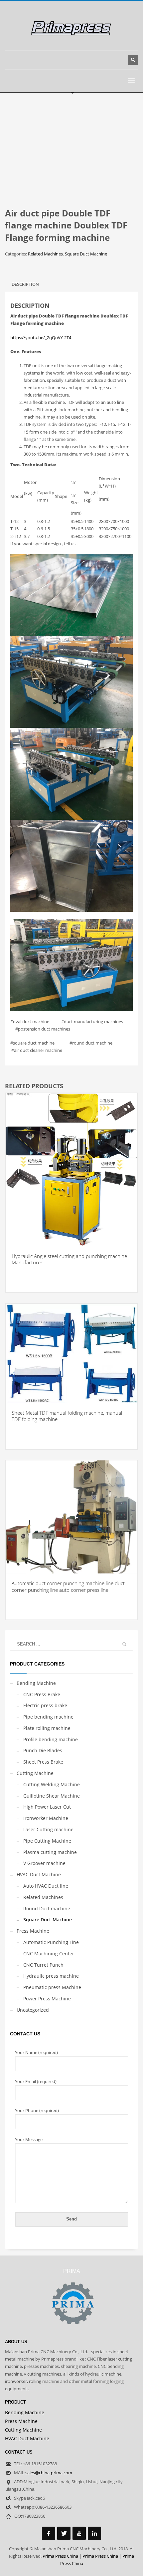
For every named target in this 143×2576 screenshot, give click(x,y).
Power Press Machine (47, 1999)
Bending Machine (36, 1683)
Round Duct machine (47, 1908)
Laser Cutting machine (48, 1829)
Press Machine (33, 1931)
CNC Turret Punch (43, 1965)
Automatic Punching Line (51, 1942)
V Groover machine (44, 1863)
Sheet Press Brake (43, 1762)
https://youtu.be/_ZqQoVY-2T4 (41, 338)
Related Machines (45, 254)
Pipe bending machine (48, 1717)
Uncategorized (33, 2010)
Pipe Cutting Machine (47, 1841)
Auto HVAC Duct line (46, 1886)
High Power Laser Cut (47, 1807)
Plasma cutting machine (50, 1852)
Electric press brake (45, 1705)
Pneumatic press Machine (52, 1987)
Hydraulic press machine (51, 1976)
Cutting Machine (35, 1773)
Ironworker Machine (46, 1818)
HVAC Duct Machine (39, 1874)
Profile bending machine (51, 1739)
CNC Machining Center (49, 1954)
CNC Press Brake (42, 1694)
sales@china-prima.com (49, 2473)
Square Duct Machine (86, 254)
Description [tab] (25, 284)
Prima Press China (60, 2556)
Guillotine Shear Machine (52, 1796)
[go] (124, 1644)
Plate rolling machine (47, 1728)
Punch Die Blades (43, 1750)
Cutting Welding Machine (52, 1784)
